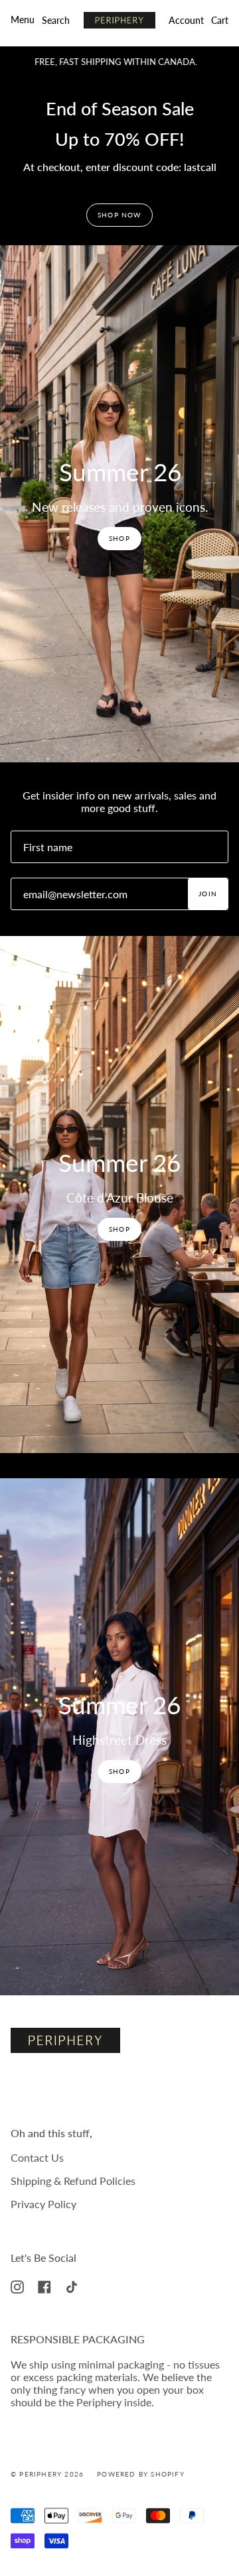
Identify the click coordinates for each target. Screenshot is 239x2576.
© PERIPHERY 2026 (47, 2474)
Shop (119, 538)
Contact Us (37, 2157)
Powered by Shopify (141, 2474)
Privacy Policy (43, 2204)
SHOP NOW (119, 215)
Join (208, 894)
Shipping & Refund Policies (73, 2181)
